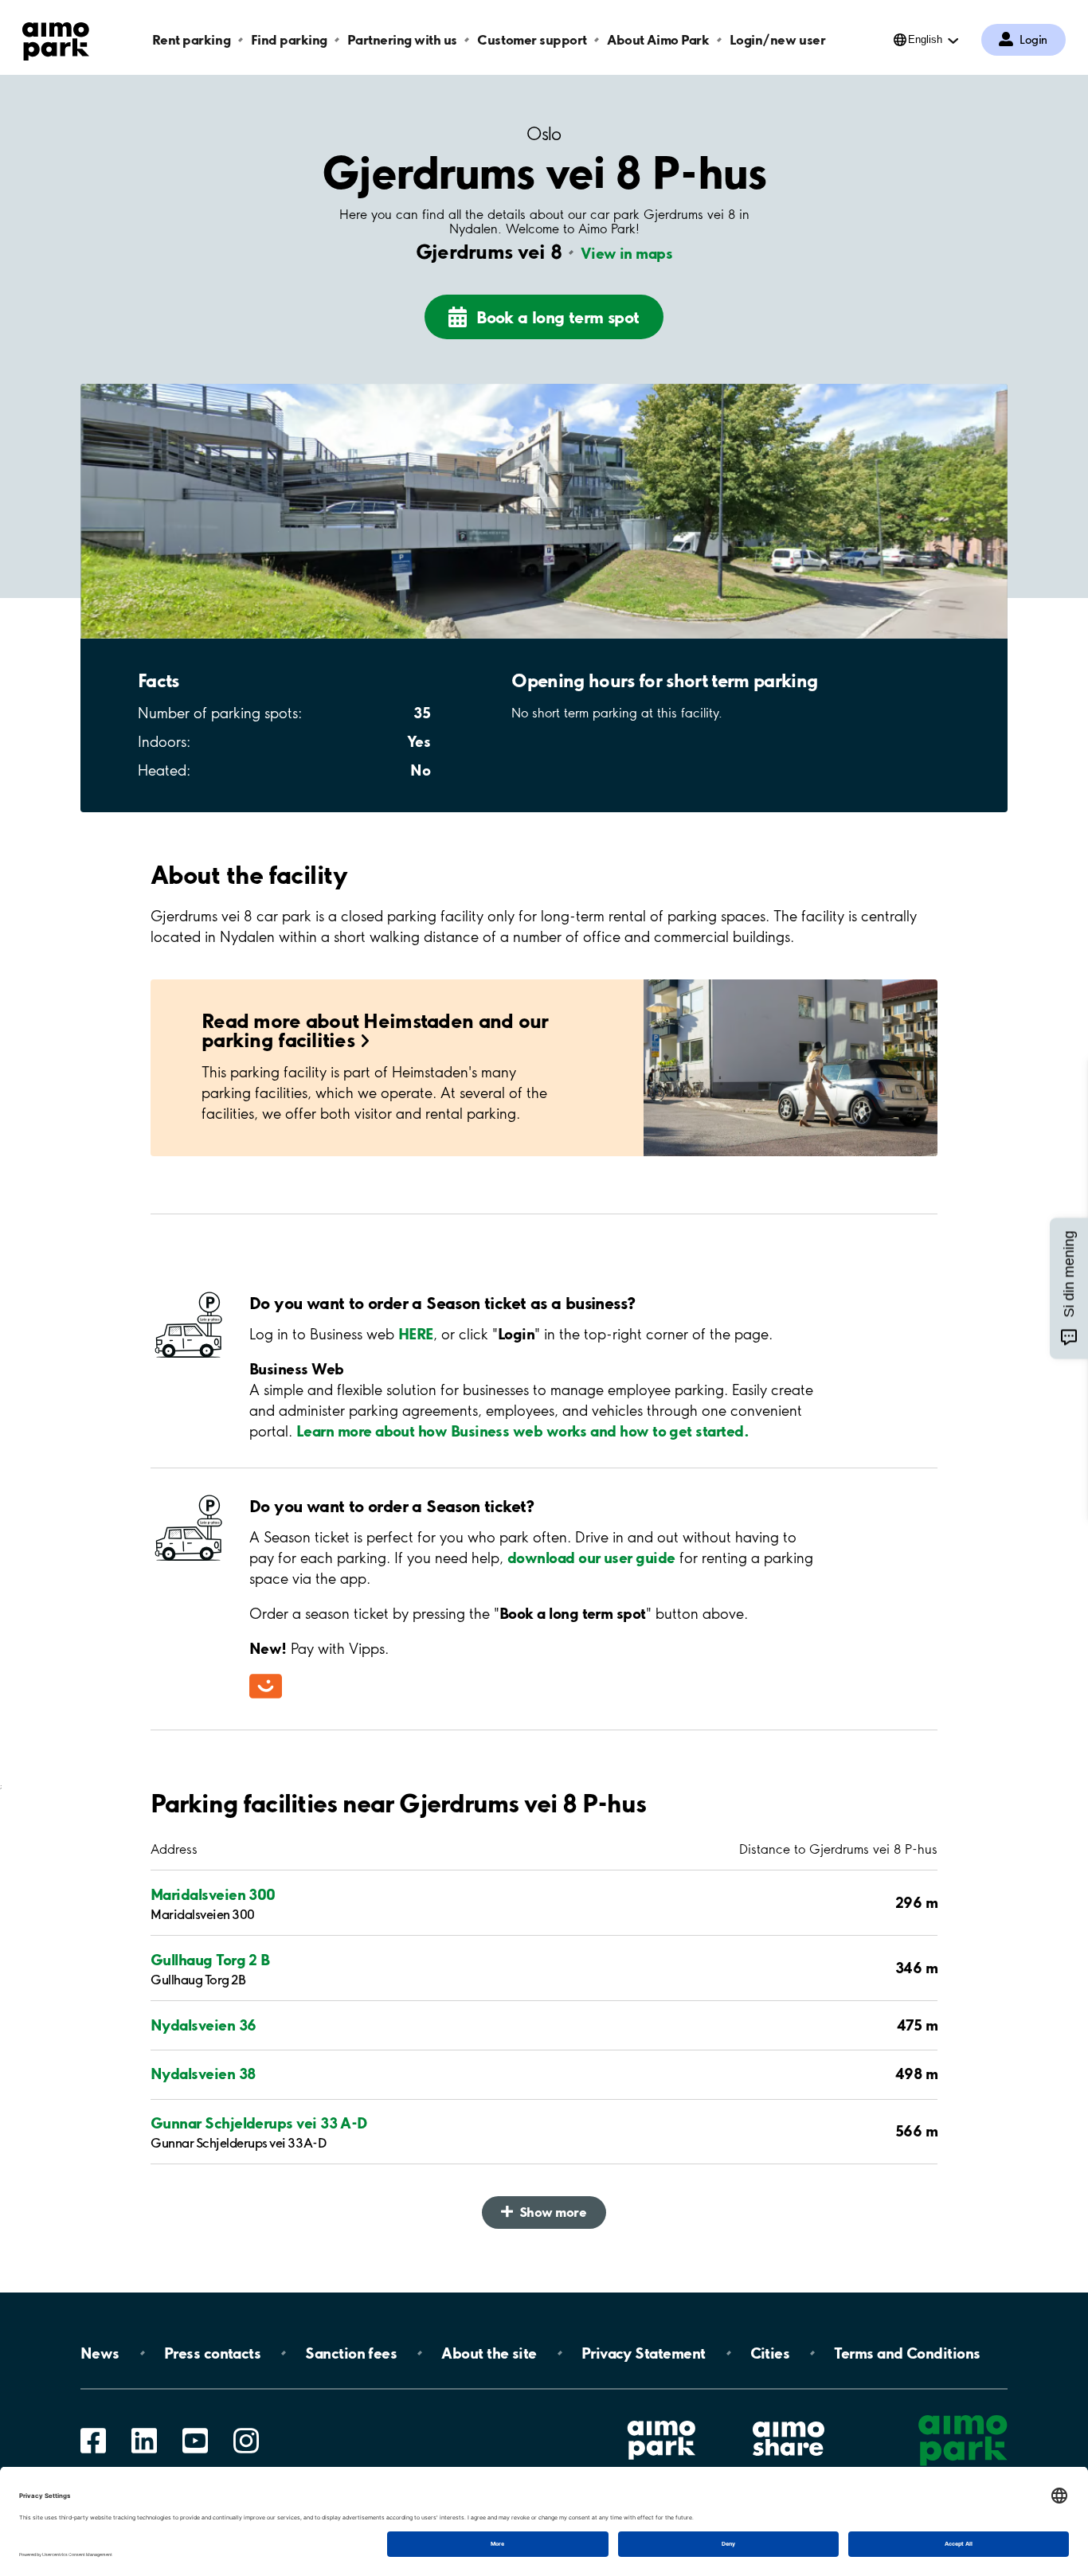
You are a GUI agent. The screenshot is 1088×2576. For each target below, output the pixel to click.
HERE (416, 1334)
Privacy (644, 2353)
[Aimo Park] (56, 38)
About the (489, 2353)
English (925, 39)
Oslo (544, 134)
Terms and (907, 2353)
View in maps (626, 253)
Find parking (289, 39)
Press (212, 2353)
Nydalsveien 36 (203, 2025)
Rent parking (191, 39)
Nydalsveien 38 (203, 2074)
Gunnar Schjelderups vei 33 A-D (259, 2123)
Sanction (351, 2353)
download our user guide (591, 1558)
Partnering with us (402, 39)
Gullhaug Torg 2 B (210, 1960)
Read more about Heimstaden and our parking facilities (375, 1030)
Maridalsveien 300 (213, 1894)
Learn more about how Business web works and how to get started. (522, 1431)
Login (1033, 40)
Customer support (532, 39)
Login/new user (777, 39)
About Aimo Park (658, 39)
